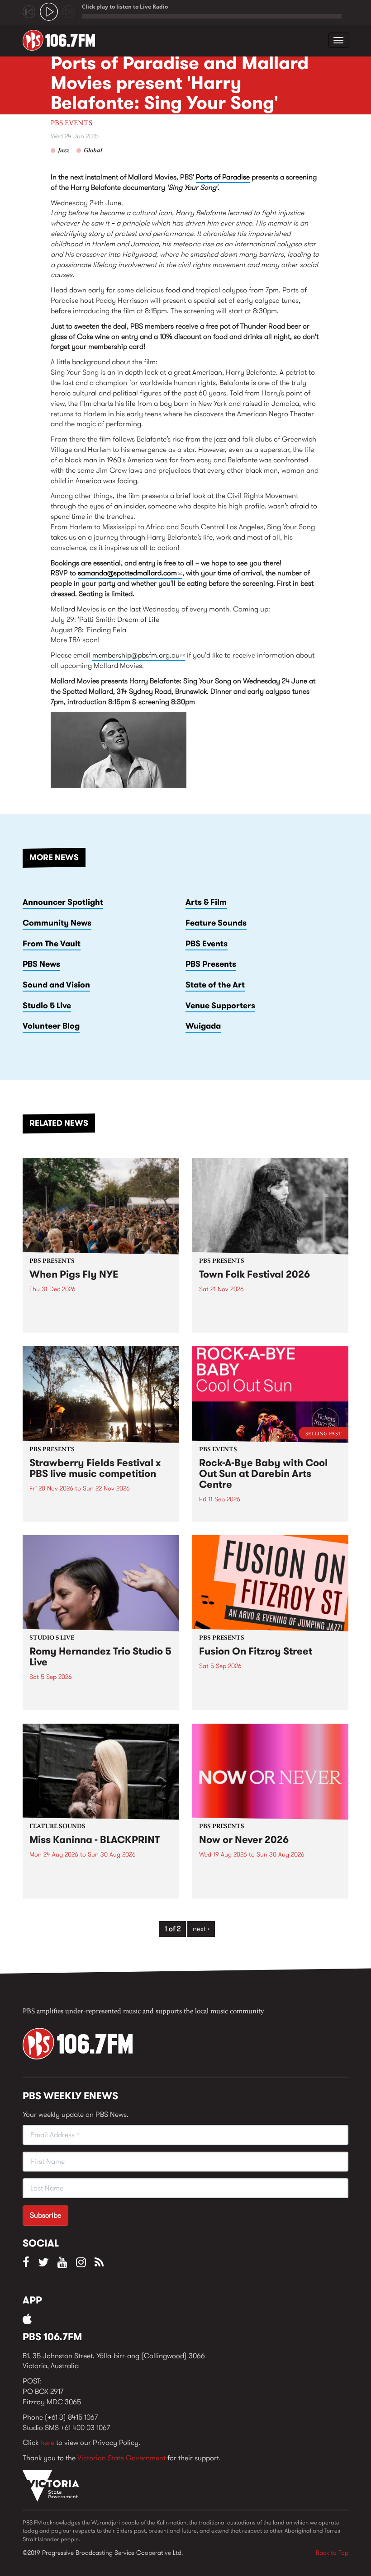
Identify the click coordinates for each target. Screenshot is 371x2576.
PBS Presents (211, 964)
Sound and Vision (56, 985)
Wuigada (203, 1026)
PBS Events (71, 123)
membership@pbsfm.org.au (139, 655)
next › (201, 1929)
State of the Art (215, 985)
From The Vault (52, 944)
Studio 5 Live (47, 1006)
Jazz (64, 151)
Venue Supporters (220, 1006)
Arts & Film (206, 902)
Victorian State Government (121, 2458)
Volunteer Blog (51, 1026)
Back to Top (332, 2552)
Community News (57, 923)
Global (93, 151)
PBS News (41, 964)
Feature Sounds (216, 923)
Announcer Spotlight (63, 902)
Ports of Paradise (223, 177)
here (47, 2442)
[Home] (62, 40)
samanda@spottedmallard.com (130, 573)
